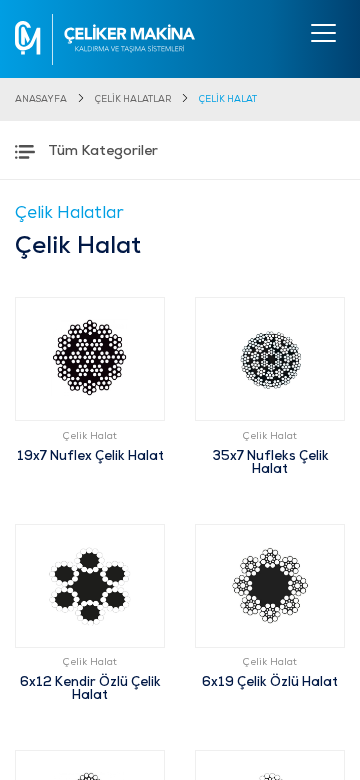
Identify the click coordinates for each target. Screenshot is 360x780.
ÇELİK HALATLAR (133, 99)
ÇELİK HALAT (228, 99)
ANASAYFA (41, 99)
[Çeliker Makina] (105, 39)
